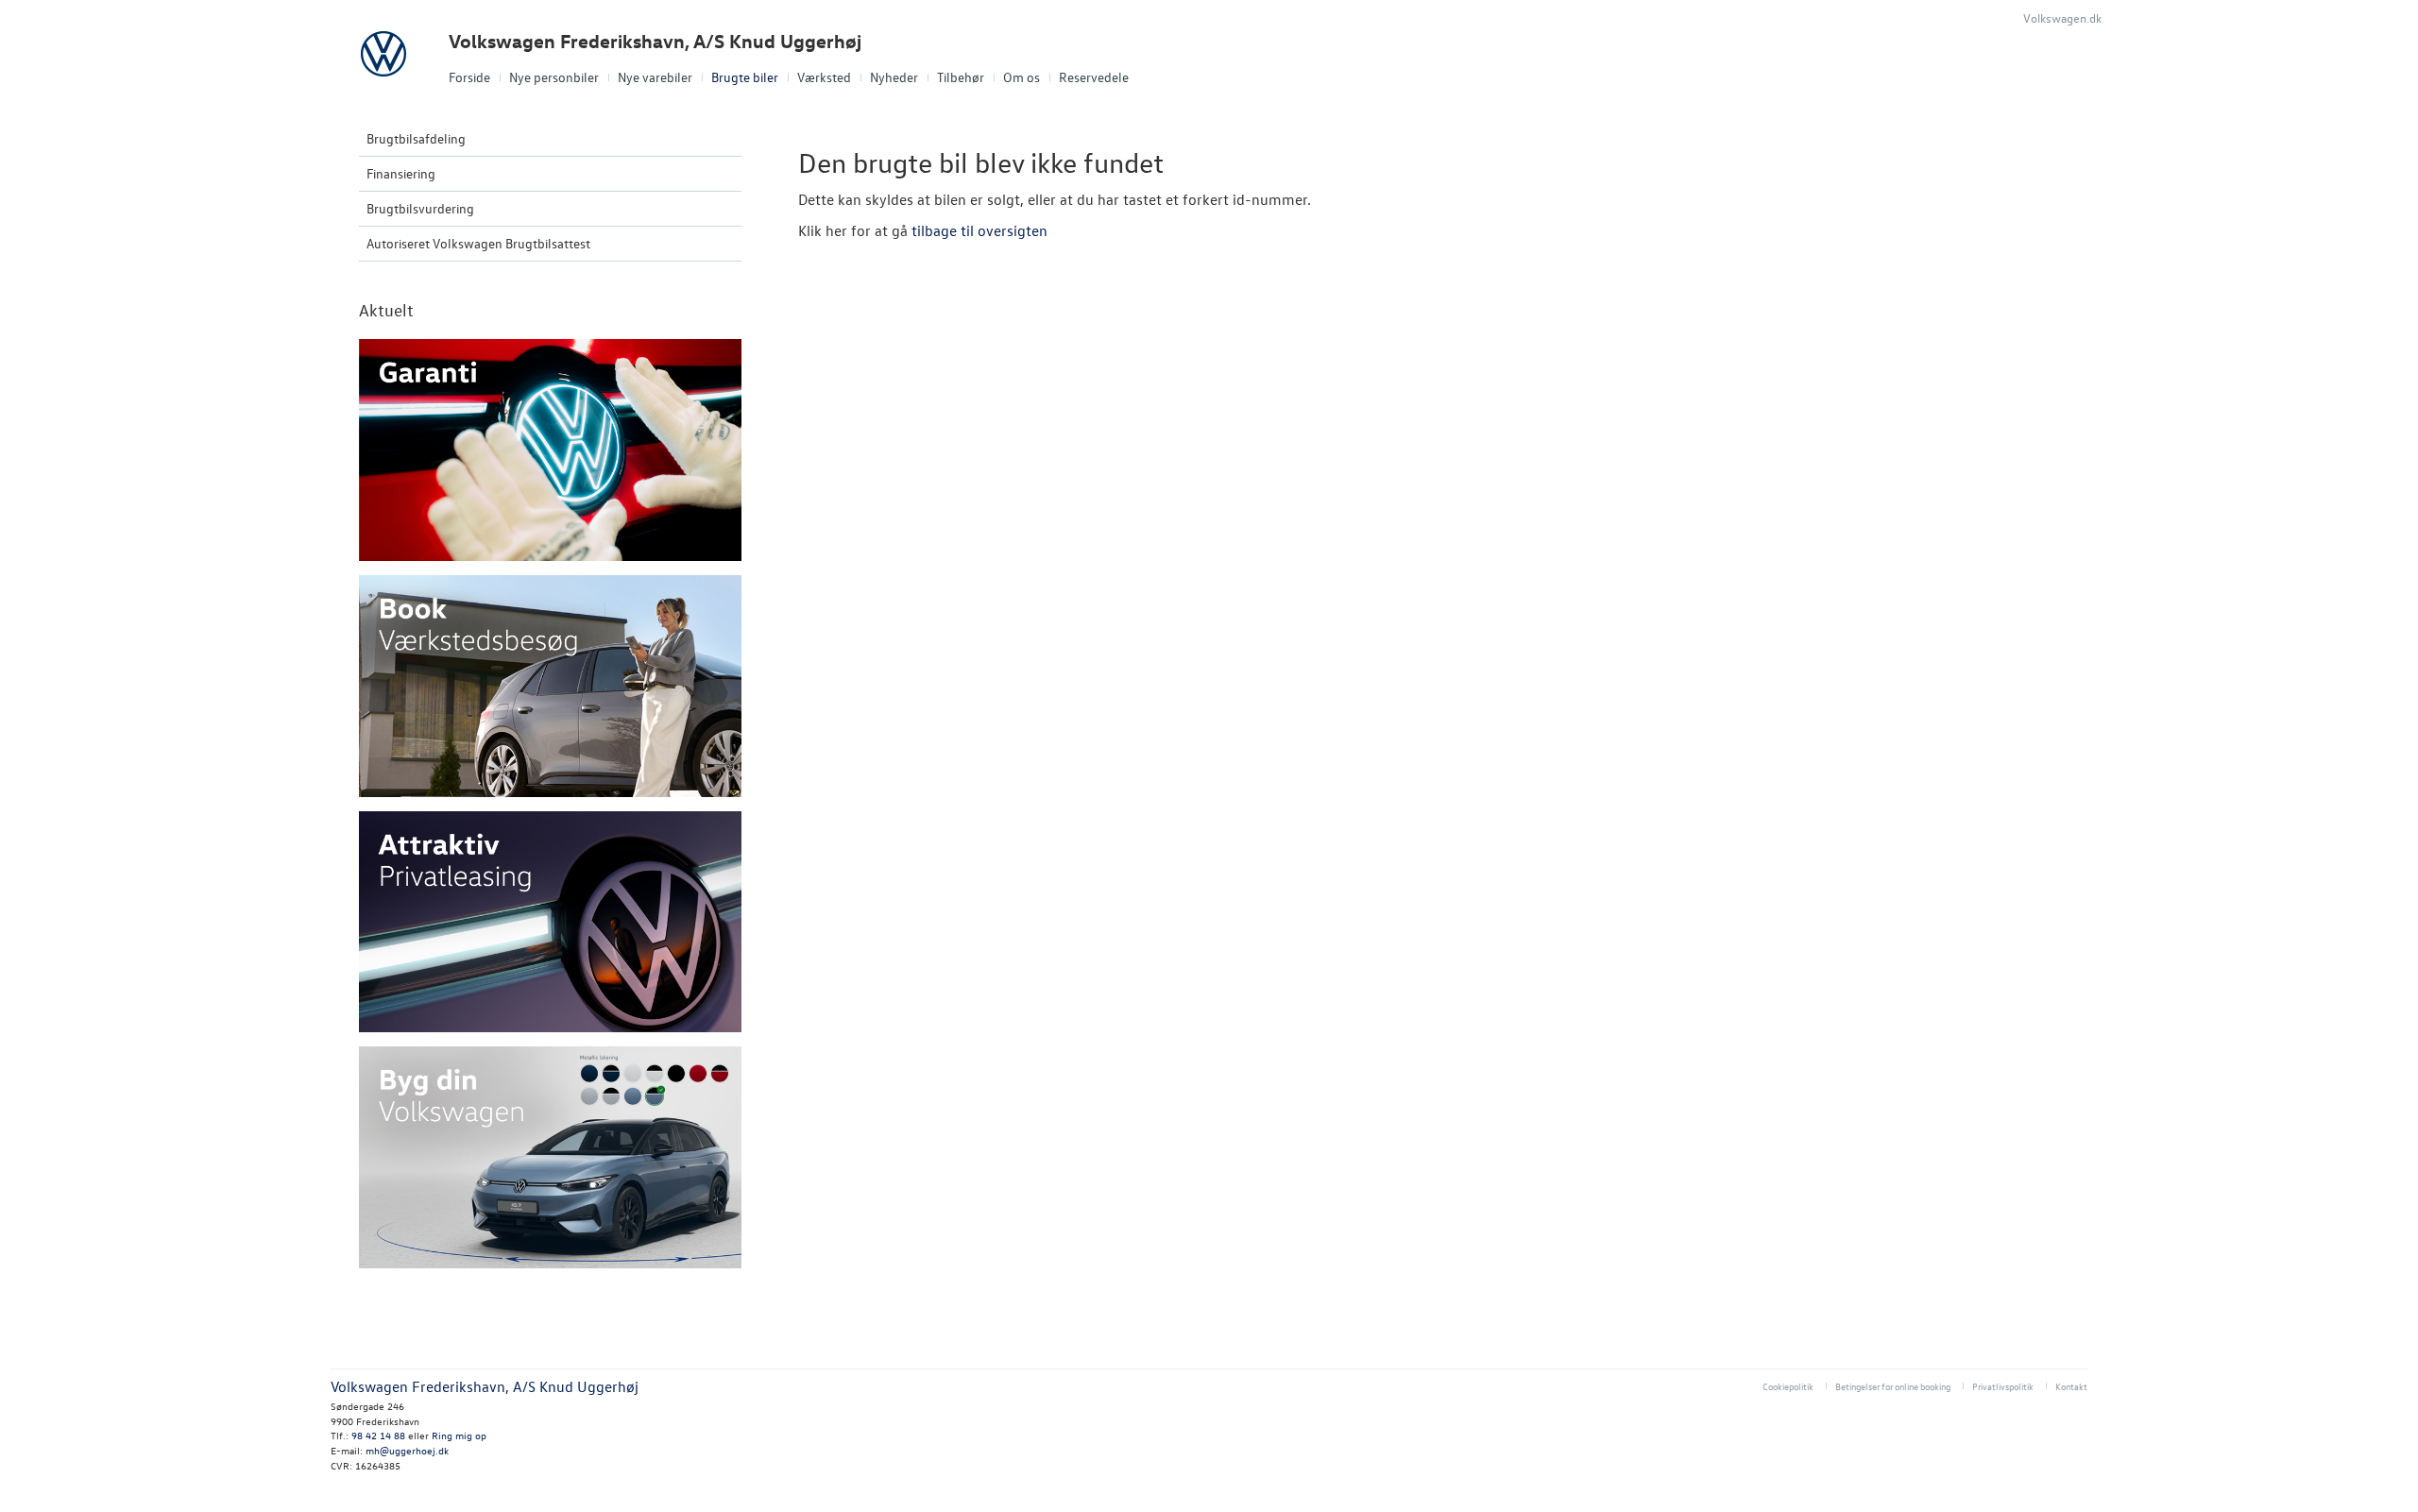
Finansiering (401, 173)
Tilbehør (961, 77)
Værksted (824, 77)
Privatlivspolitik (2003, 1386)
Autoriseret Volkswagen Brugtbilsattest (478, 243)
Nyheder (894, 77)
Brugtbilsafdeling (416, 138)
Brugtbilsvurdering (420, 208)
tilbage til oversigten (979, 230)
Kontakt (2071, 1386)
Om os (1022, 77)
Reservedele (1094, 77)
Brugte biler (745, 77)
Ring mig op (459, 1435)
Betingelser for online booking (1893, 1386)
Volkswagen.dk (2062, 17)
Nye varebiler (655, 77)
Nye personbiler (554, 77)
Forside (469, 77)
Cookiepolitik (1788, 1386)
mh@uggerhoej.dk (407, 1450)
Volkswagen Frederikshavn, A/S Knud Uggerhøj (655, 41)
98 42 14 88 (378, 1435)
